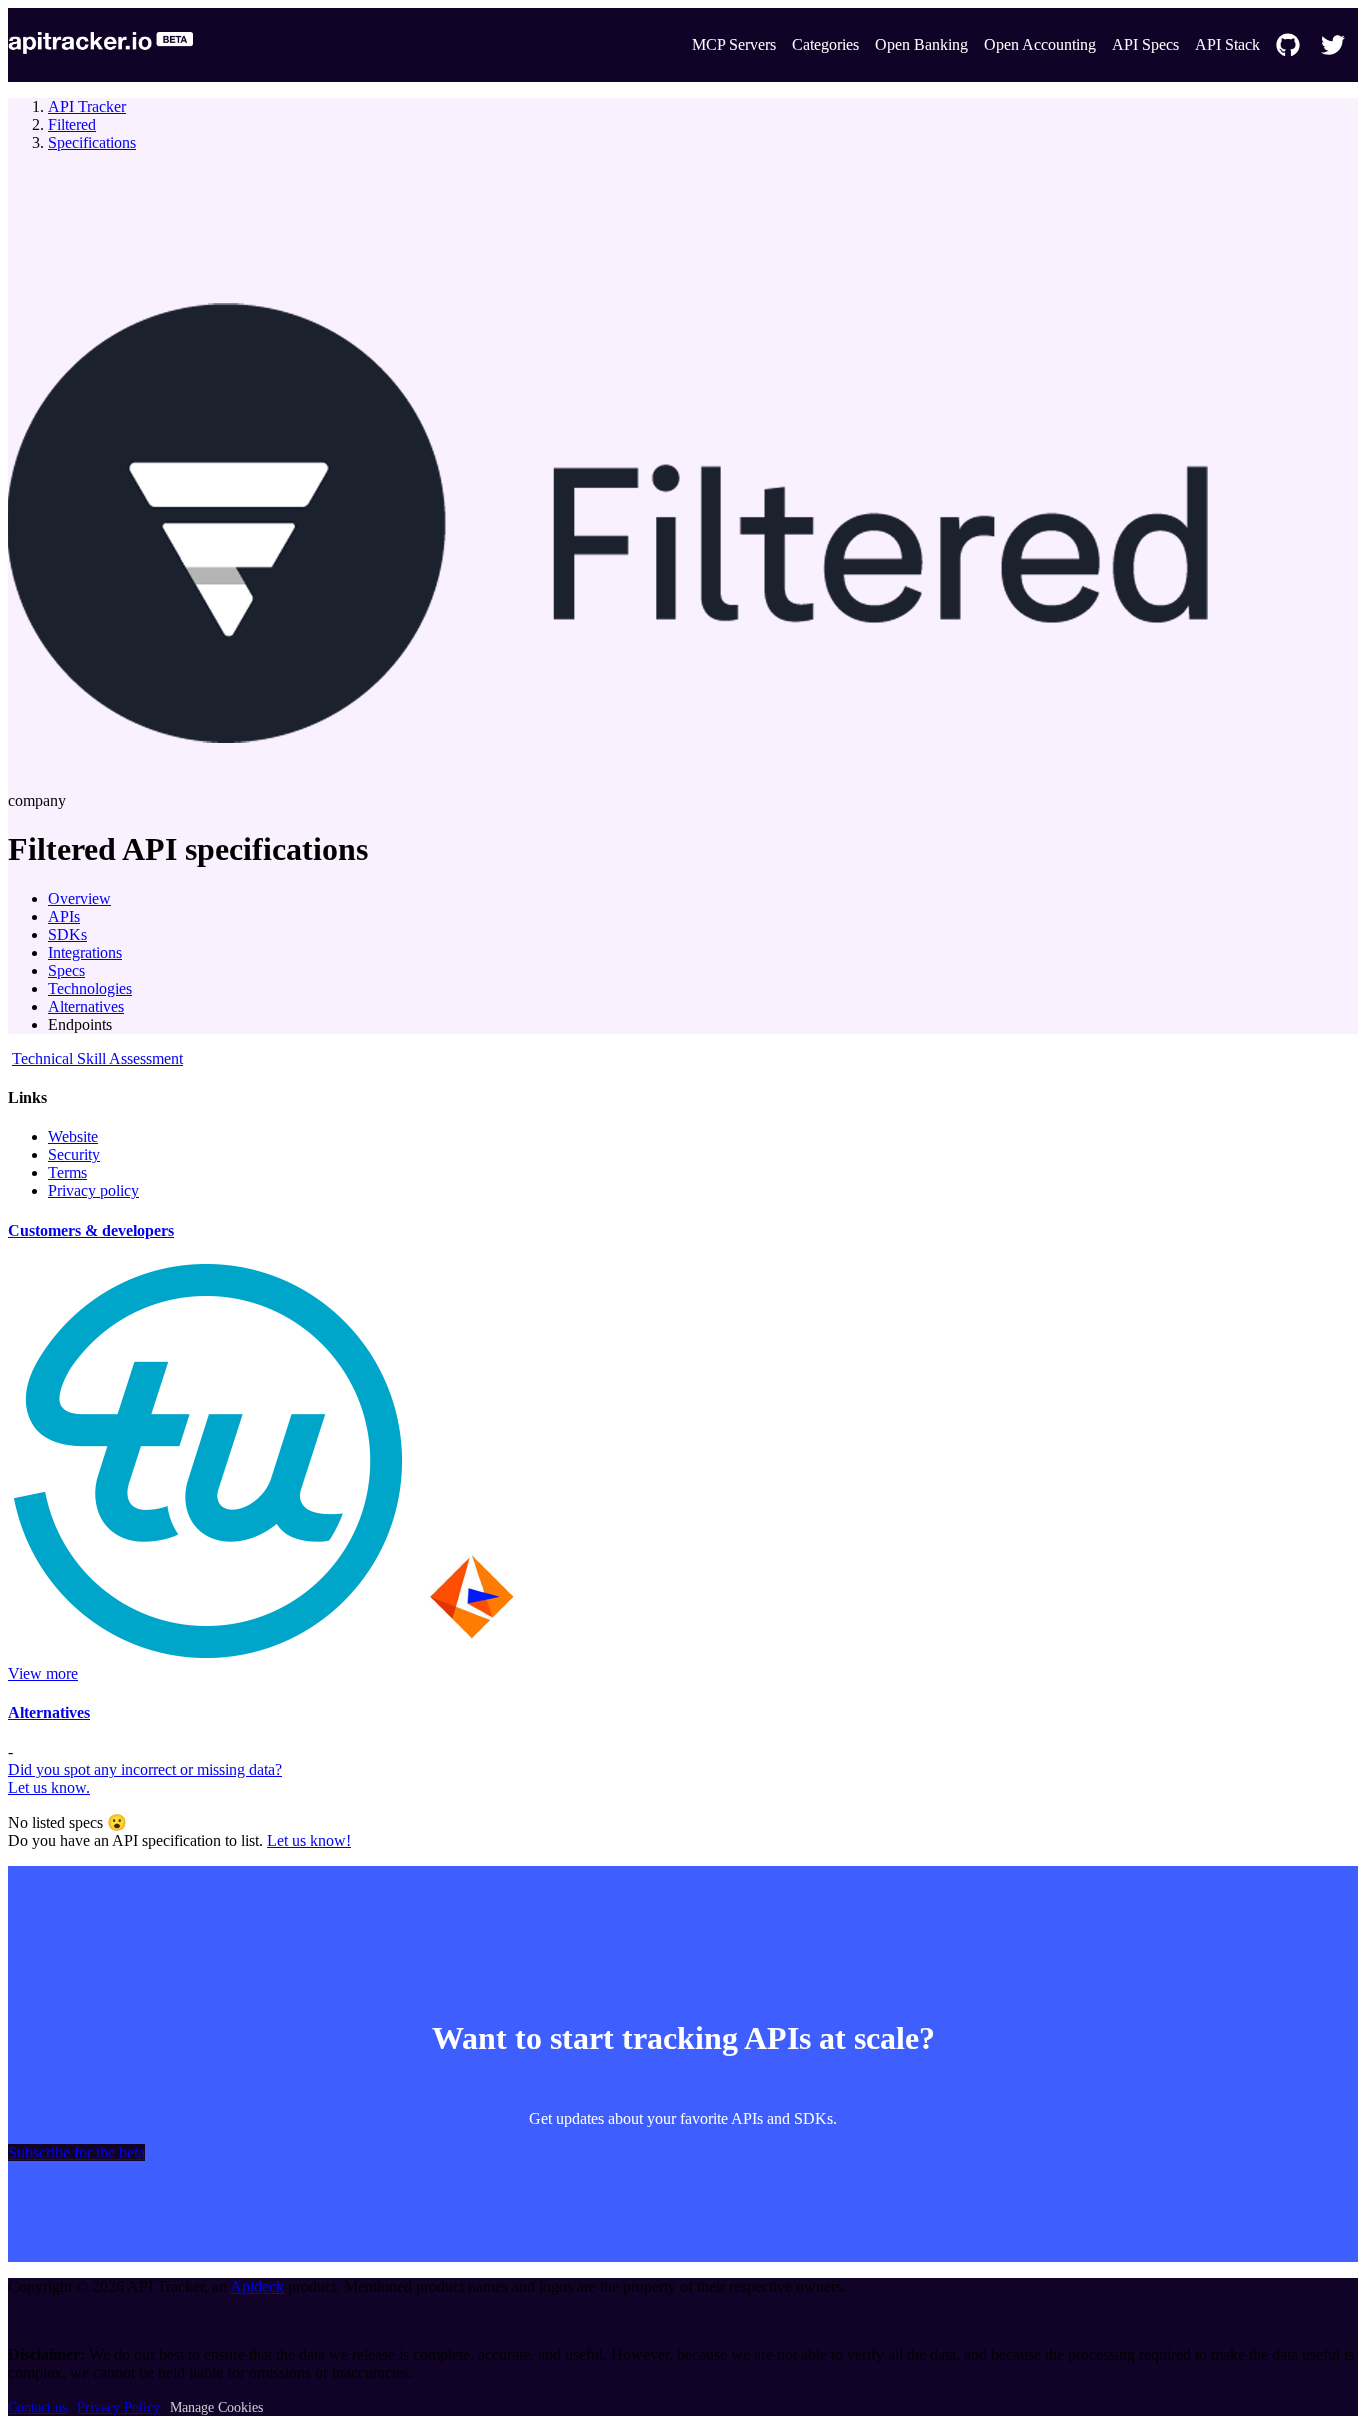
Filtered (72, 124)
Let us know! (309, 1840)
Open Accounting (1040, 44)
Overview (79, 898)
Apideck (257, 2286)
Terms (67, 1172)
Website (73, 1136)
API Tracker (87, 106)
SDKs (67, 934)
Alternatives (86, 1006)
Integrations (85, 952)
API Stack (1227, 44)
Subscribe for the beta (76, 2152)
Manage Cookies (216, 2407)
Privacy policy (93, 1190)
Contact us (37, 2407)
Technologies (90, 988)
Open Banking (921, 44)
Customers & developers (91, 1230)
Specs (66, 970)
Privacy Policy (118, 2407)
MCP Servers (734, 44)
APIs (64, 916)
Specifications (92, 142)
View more (43, 1673)
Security (74, 1154)
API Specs (1145, 44)
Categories (825, 44)
